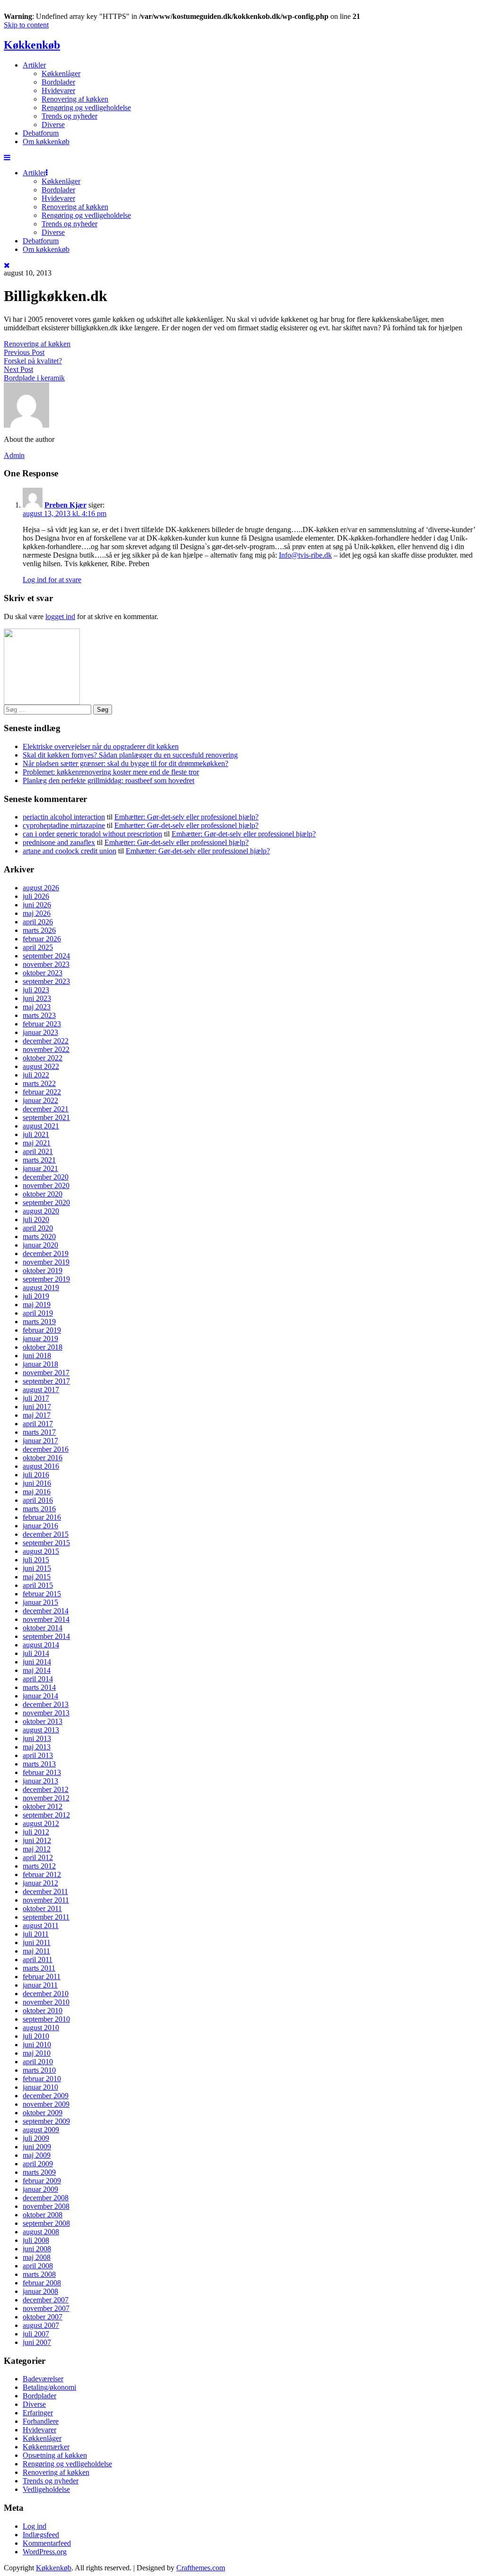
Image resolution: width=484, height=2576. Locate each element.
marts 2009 (39, 2172)
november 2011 (46, 1900)
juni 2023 (37, 998)
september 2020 (46, 1202)
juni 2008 (37, 2249)
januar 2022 (40, 1100)
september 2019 (46, 1279)
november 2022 (46, 1049)
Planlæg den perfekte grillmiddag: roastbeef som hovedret (108, 780)
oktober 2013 (43, 1721)
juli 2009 (36, 2138)
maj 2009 (37, 2155)
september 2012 (46, 1815)
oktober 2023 (43, 973)
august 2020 (41, 1211)
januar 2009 (40, 2189)
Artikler (34, 65)
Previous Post (24, 352)
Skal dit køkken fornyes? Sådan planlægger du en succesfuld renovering (130, 755)
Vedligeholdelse (46, 2489)
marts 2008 (39, 2274)
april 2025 (38, 947)
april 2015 (38, 1585)
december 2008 (46, 2198)
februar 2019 (42, 1330)
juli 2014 (36, 1653)
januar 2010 (40, 2087)
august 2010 (41, 2028)
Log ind (35, 2526)
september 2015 (46, 1543)
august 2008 (41, 2232)
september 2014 (46, 1636)
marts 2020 (39, 1236)
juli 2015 (36, 1560)
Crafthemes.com (201, 2568)
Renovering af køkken (75, 99)
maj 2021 (37, 1143)
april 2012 (38, 1857)
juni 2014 (37, 1662)
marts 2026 (39, 930)
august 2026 (41, 888)
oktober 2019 (43, 1271)
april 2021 (38, 1151)
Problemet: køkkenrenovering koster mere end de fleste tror (111, 772)
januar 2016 (40, 1526)
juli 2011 (36, 1934)
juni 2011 (37, 1943)
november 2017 (46, 1373)
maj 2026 (37, 913)
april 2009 (38, 2164)
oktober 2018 (43, 1347)
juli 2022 (36, 1075)
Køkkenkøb (32, 45)
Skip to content (26, 25)
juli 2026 (36, 896)
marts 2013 (39, 1764)
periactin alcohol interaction (64, 817)
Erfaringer (38, 2413)
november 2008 (46, 2206)
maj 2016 (37, 1492)
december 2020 (46, 1177)
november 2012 (46, 1798)
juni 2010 (37, 2045)
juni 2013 (37, 1738)
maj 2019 (37, 1305)
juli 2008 (36, 2240)
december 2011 (45, 1891)
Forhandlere (41, 2421)
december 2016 (46, 1449)
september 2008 (46, 2223)
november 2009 (46, 2104)
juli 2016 (36, 1475)
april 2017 (38, 1424)
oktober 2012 (43, 1806)
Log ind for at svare (52, 580)
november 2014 (46, 1619)
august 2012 (41, 1823)
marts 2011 (39, 1968)
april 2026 (38, 922)
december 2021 (46, 1109)
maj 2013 (37, 1747)
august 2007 (41, 2325)
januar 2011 (40, 1985)
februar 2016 (42, 1517)
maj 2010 (37, 2053)
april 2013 (38, 1755)
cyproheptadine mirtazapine (64, 825)
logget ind (60, 616)
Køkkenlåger (61, 73)
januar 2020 (40, 1245)
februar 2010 (42, 2079)
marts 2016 (39, 1509)
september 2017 (46, 1381)
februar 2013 (42, 1772)
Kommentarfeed (47, 2543)
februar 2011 (42, 1977)
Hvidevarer (58, 90)
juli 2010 (36, 2036)
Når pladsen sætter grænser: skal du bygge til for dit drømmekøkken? (125, 763)
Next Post (18, 369)
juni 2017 (37, 1407)
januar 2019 (40, 1339)
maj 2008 (37, 2257)
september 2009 (46, 2121)
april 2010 (38, 2062)
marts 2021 (39, 1160)
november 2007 (46, 2308)
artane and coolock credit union (69, 851)
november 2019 (46, 1262)
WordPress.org (45, 2552)
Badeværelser (43, 2379)
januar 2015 (40, 1602)
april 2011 (38, 1960)
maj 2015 (37, 1577)
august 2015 (41, 1551)
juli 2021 (36, 1134)
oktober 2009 (43, 2113)
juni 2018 (37, 1356)
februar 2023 (42, 1024)
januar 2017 (40, 1441)
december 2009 (46, 2096)
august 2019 (41, 1288)
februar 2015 (42, 1594)
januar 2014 (40, 1696)
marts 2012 (39, 1866)
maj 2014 (37, 1670)
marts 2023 (39, 1015)
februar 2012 (42, 1874)
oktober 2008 (43, 2215)
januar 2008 (40, 2291)
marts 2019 (39, 1322)
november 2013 (46, 1713)
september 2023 (46, 981)
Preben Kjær (65, 505)
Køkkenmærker (46, 2447)
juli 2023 (36, 990)
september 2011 (46, 1917)
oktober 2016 (43, 1458)
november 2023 (46, 964)
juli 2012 (36, 1832)
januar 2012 (40, 1883)
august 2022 (41, 1066)
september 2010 (46, 2019)
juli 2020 (36, 1219)
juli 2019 (36, 1296)
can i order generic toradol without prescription (92, 834)
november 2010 (46, 2002)
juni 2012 (37, 1840)
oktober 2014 (43, 1628)
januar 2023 (40, 1032)
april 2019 (38, 1313)
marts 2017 (39, 1432)
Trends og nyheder (69, 116)
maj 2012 (37, 1849)
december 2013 (46, 1704)
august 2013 (41, 1730)
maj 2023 (37, 1007)
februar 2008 (42, 2283)
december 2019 (46, 1254)
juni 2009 (37, 2147)
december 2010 (46, 1994)
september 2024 (46, 956)
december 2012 (46, 1789)
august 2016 (41, 1466)
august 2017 (41, 1390)
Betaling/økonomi (49, 2387)
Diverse (53, 125)
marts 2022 (39, 1083)
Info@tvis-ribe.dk (305, 555)
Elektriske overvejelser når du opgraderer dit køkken (101, 746)
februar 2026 (42, 939)
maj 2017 (37, 1415)
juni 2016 (37, 1483)
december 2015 (46, 1534)
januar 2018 (40, 1364)
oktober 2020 (43, 1194)
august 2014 (41, 1645)
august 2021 (41, 1126)
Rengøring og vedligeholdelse (86, 108)
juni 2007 (37, 2342)
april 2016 (38, 1500)
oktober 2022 (43, 1058)
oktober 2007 (43, 2317)
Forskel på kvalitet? (33, 361)
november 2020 (46, 1185)
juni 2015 (37, 1568)
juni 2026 (37, 905)
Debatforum (41, 133)
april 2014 (38, 1679)
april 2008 (38, 2266)
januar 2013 (40, 1781)
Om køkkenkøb (46, 142)
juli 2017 (36, 1398)
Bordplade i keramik (34, 378)
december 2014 (46, 1611)
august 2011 (41, 1926)
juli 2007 (36, 2334)
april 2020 (38, 1228)
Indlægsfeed (41, 2535)
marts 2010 (39, 2070)
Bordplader (58, 82)
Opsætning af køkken (55, 2455)
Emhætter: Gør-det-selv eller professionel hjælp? (186, 817)
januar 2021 (40, 1168)
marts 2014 (39, 1687)
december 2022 (46, 1041)
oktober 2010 (43, 2011)
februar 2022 (42, 1092)
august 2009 (41, 2130)
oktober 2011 (42, 1908)
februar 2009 (42, 2181)
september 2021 (46, 1117)
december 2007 (46, 2300)
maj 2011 (36, 1951)
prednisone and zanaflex (59, 842)
